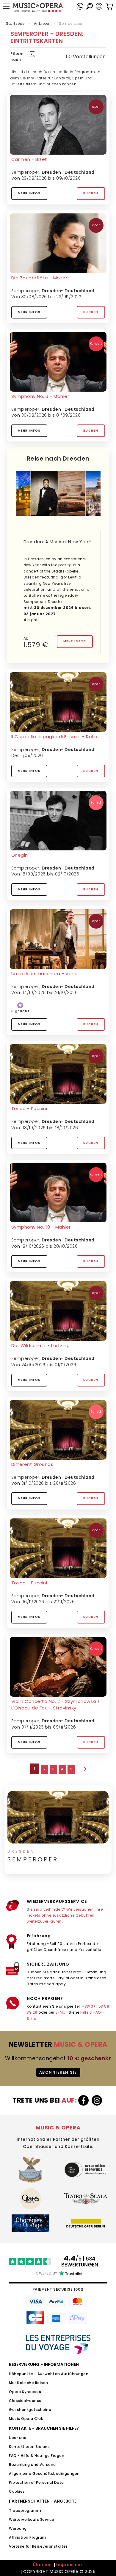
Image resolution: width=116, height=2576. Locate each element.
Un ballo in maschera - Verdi (44, 974)
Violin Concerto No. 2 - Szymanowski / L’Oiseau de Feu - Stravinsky (56, 1705)
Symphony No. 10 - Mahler (41, 1227)
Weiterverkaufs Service (32, 2519)
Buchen (91, 193)
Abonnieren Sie (58, 2072)
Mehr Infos (29, 193)
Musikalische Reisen (29, 2383)
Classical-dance (25, 2401)
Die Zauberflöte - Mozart (40, 278)
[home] (38, 8)
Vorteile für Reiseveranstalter (38, 2546)
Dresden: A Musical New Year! (58, 542)
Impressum (69, 2565)
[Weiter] (84, 1769)
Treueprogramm (25, 2510)
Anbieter (42, 23)
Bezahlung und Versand (32, 2465)
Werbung (18, 2528)
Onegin (20, 855)
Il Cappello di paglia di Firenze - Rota (54, 737)
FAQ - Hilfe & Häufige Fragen (37, 2456)
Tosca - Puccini (29, 1108)
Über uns (18, 2438)
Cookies (17, 2491)
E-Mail (62, 2012)
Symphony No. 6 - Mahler (40, 396)
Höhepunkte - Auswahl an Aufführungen (49, 2374)
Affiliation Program (28, 2537)
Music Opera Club (26, 2419)
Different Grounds (32, 1464)
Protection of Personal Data (36, 2482)
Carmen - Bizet (29, 159)
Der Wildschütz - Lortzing (41, 1345)
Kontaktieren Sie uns (29, 2447)
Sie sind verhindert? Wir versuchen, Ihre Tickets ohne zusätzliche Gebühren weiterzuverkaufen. (65, 1915)
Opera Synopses (25, 2392)
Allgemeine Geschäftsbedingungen (44, 2473)
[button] (99, 6)
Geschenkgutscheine (30, 2410)
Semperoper (25, 172)
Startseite (15, 23)
